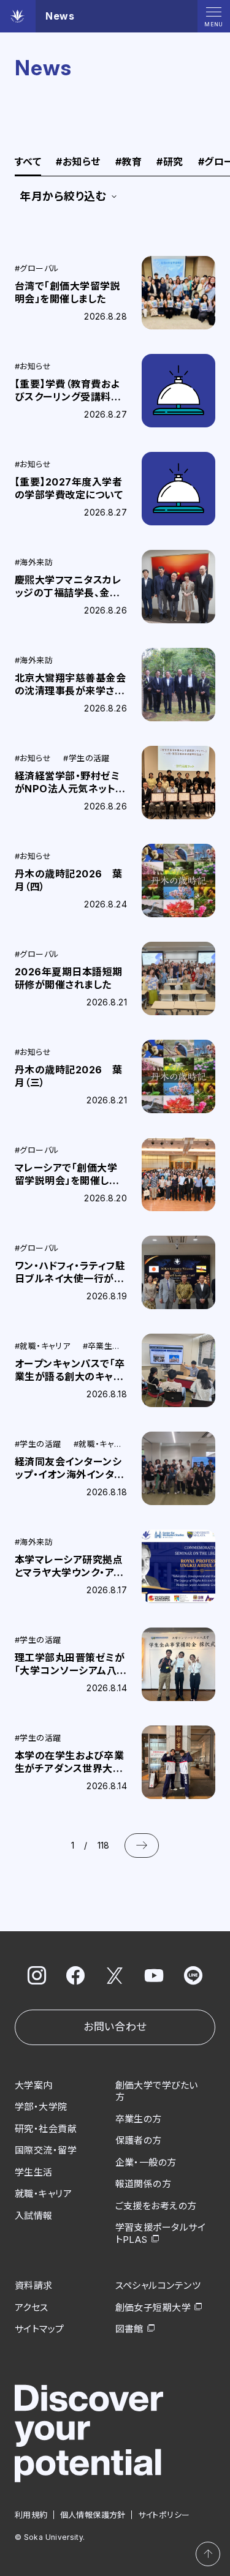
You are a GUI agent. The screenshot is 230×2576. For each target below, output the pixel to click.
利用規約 (31, 2515)
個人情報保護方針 (93, 2515)
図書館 (129, 2329)
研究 (170, 162)
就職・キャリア (43, 2194)
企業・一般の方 (146, 2162)
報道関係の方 (144, 2184)
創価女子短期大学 (153, 2308)
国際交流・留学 (46, 2150)
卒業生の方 (139, 2119)
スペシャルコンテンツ (158, 2285)
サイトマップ (40, 2329)
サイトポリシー (164, 2515)
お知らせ (78, 162)
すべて (28, 162)
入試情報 (34, 2216)
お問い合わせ (115, 2027)
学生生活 (34, 2172)
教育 (128, 162)
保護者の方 (139, 2140)
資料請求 (34, 2285)
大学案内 (34, 2085)
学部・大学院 (41, 2107)
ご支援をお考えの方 (156, 2206)
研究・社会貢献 (46, 2129)
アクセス (32, 2308)
